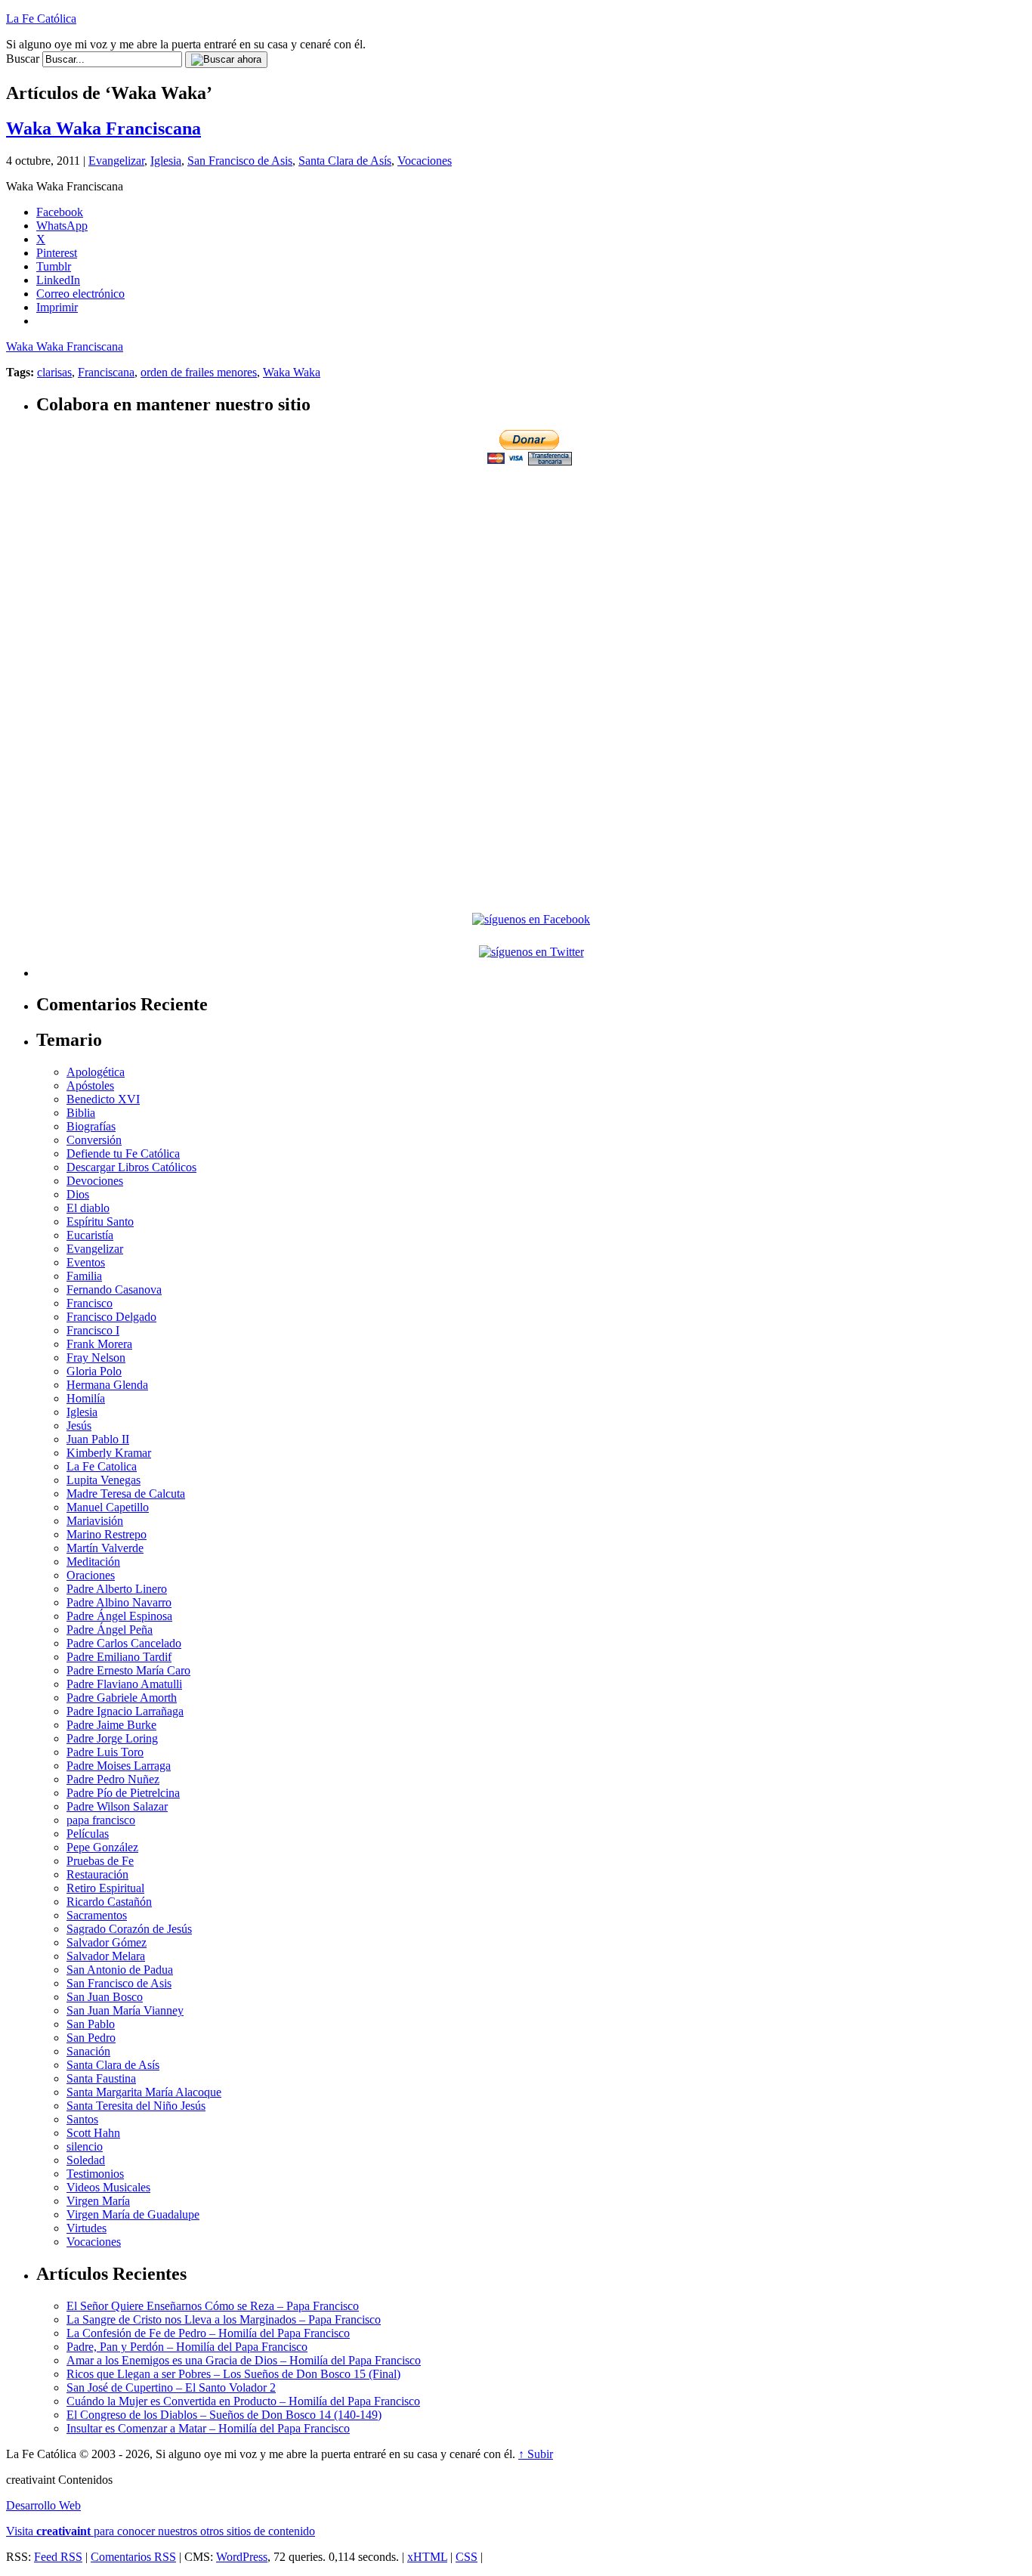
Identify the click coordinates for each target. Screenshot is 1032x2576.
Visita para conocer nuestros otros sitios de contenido (161, 2531)
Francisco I (93, 1330)
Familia (84, 1276)
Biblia (81, 1113)
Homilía (86, 1398)
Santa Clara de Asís (345, 161)
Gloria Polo (94, 1371)
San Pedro (91, 2038)
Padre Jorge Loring (112, 1738)
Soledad (86, 2160)
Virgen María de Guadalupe (133, 2214)
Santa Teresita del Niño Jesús (136, 2106)
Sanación (88, 2051)
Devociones (95, 1181)
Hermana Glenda (107, 1385)
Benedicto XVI (103, 1099)
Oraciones (91, 1575)
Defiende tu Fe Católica (123, 1153)
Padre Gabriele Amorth (122, 1698)
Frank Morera (99, 1344)
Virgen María (98, 2201)
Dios (78, 1194)
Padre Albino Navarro (119, 1602)
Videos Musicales (108, 2187)
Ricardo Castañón (109, 1902)
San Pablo (91, 2024)
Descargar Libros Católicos (131, 1167)
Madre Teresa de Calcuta (126, 1494)
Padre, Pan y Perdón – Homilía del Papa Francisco (187, 2347)
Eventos (86, 1262)
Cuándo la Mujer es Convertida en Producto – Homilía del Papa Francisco (243, 2401)
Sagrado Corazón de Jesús (129, 1929)
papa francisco (101, 1820)
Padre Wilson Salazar (117, 1806)
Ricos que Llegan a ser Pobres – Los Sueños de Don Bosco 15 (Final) (233, 2374)
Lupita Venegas (104, 1480)
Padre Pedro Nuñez (113, 1779)
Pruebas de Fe (100, 1861)
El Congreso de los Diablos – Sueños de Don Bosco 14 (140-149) (224, 2415)
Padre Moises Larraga (119, 1766)
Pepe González (102, 1847)
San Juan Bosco (105, 1997)
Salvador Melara (106, 1956)
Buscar (23, 59)
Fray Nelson (96, 1358)
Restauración (97, 1874)
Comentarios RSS (133, 2557)
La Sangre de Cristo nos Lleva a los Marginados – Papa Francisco (224, 2319)
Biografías (91, 1126)
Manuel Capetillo (108, 1507)
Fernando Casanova (114, 1290)
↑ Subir (536, 2454)
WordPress (242, 2557)
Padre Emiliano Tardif (119, 1657)
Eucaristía (90, 1235)
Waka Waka (292, 372)
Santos (82, 2119)
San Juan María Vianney (125, 2010)
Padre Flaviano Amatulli (124, 1684)
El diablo (88, 1208)
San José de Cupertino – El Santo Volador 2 (171, 2387)
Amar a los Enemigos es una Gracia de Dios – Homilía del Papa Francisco (244, 2360)
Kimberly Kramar (109, 1453)
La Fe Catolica (102, 1466)
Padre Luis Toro (105, 1752)
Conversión (94, 1140)
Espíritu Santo (100, 1222)
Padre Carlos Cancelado (124, 1643)
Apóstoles (90, 1085)
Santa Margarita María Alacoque (144, 2092)
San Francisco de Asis (240, 161)
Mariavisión (95, 1521)
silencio (85, 2146)
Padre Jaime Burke (111, 1725)
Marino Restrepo (107, 1534)
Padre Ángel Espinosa (119, 1616)
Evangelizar (116, 161)
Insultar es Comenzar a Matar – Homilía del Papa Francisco (208, 2428)
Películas (88, 1834)
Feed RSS (58, 2557)
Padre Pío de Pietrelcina (123, 1793)
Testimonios (95, 2174)
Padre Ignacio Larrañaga (125, 1711)
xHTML (427, 2557)
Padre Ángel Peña (110, 1630)
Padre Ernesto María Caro (128, 1670)
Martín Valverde (105, 1548)
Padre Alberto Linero (117, 1589)
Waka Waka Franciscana (104, 128)
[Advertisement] (531, 574)
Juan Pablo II (98, 1439)
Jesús (79, 1426)
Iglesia (166, 161)
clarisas (54, 372)
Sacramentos (97, 1915)
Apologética (96, 1072)
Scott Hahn (93, 2133)
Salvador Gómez (107, 1942)
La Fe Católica (41, 19)
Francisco (90, 1303)
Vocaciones (425, 161)
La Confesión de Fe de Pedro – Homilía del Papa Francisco (208, 2333)
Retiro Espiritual (105, 1888)
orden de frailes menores (199, 372)
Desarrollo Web (43, 2505)
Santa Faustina (101, 2078)
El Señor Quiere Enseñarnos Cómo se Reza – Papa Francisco (213, 2306)
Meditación (93, 1562)
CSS (467, 2557)
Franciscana (106, 372)
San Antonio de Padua (120, 1970)
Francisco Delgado (111, 1317)
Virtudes (87, 2228)
